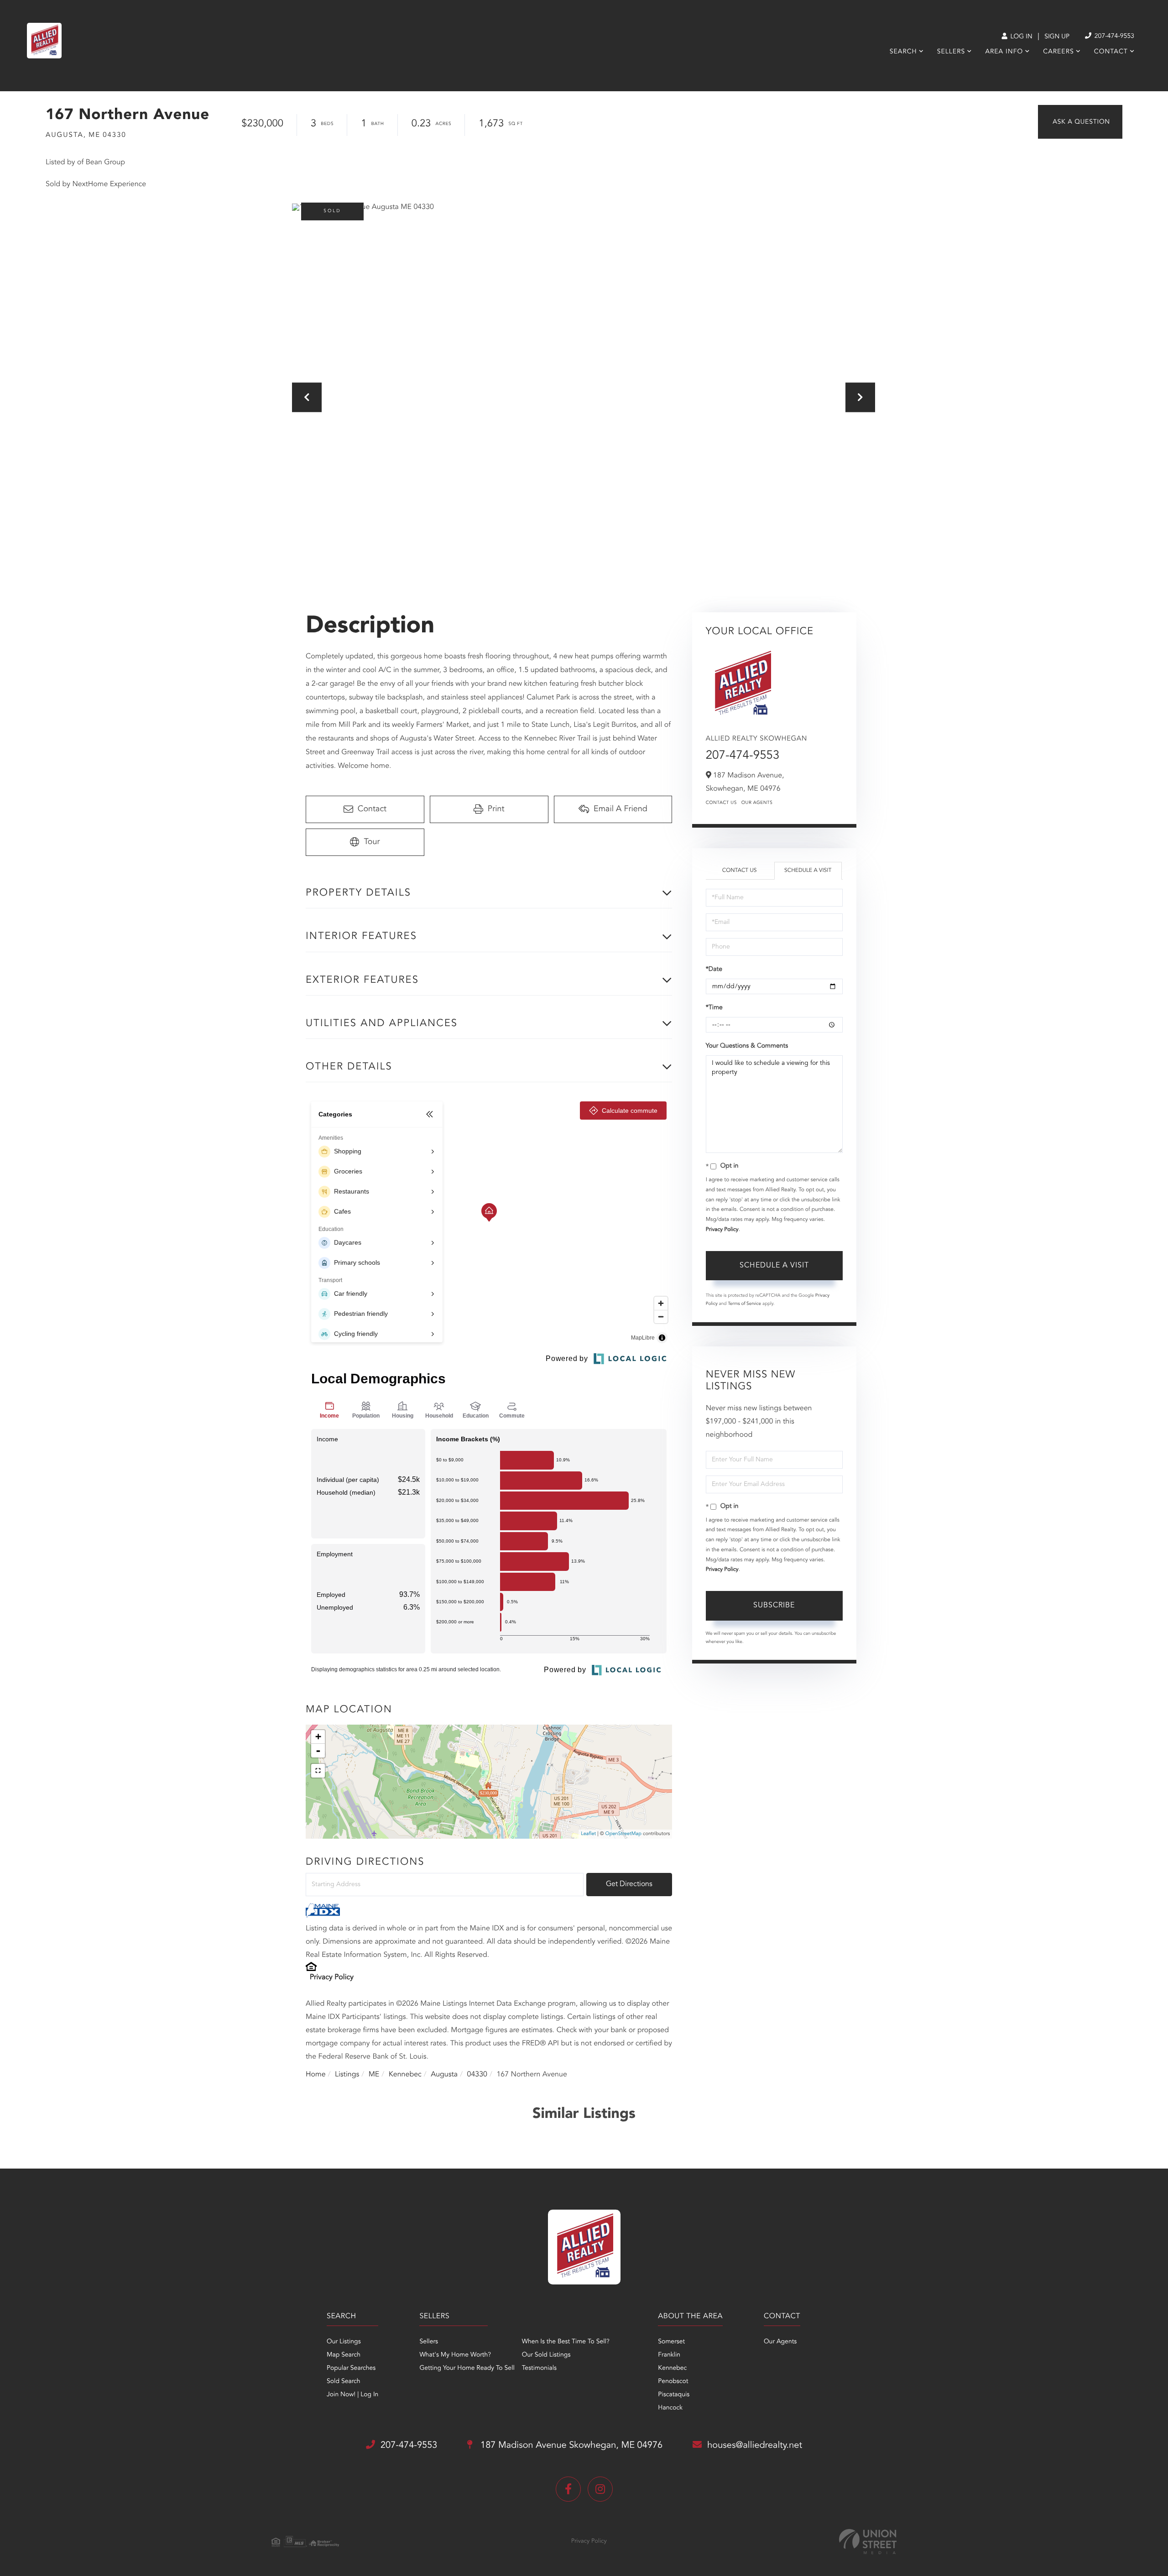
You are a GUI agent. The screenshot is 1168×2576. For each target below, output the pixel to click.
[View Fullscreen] (318, 1771)
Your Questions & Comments (747, 1046)
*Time (714, 1008)
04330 (477, 2075)
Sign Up (1057, 37)
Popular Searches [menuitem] (351, 2368)
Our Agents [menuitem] (780, 2342)
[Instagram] (600, 2489)
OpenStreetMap (623, 1834)
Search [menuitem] (903, 52)
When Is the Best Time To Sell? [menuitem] (566, 2342)
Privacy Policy (332, 1977)
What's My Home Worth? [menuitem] (455, 2355)
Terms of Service (744, 1304)
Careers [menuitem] (1058, 52)
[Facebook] (568, 2489)
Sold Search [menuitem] (344, 2382)
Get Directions (629, 1884)
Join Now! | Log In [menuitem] (352, 2395)
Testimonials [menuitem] (539, 2368)
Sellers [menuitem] (951, 52)
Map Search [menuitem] (344, 2355)
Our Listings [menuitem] (344, 2342)
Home (316, 2075)
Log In (1020, 37)
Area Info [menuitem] (1004, 52)
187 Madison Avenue (570, 2446)
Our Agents (757, 803)
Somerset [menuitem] (671, 2342)
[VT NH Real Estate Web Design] (868, 2542)
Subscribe (774, 1606)
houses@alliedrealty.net (755, 2446)
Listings (347, 2075)
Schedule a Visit (808, 871)
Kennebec (405, 2075)
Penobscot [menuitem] (673, 2382)
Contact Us (721, 803)
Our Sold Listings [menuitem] (546, 2355)
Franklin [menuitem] (669, 2355)
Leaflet (588, 1834)
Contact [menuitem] (1111, 52)
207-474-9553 (1113, 37)
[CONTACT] (1080, 122)
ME (374, 2075)
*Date (714, 970)
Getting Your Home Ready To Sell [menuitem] (467, 2368)
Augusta (444, 2075)
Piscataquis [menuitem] (674, 2395)
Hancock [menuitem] (670, 2408)
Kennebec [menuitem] (672, 2368)
